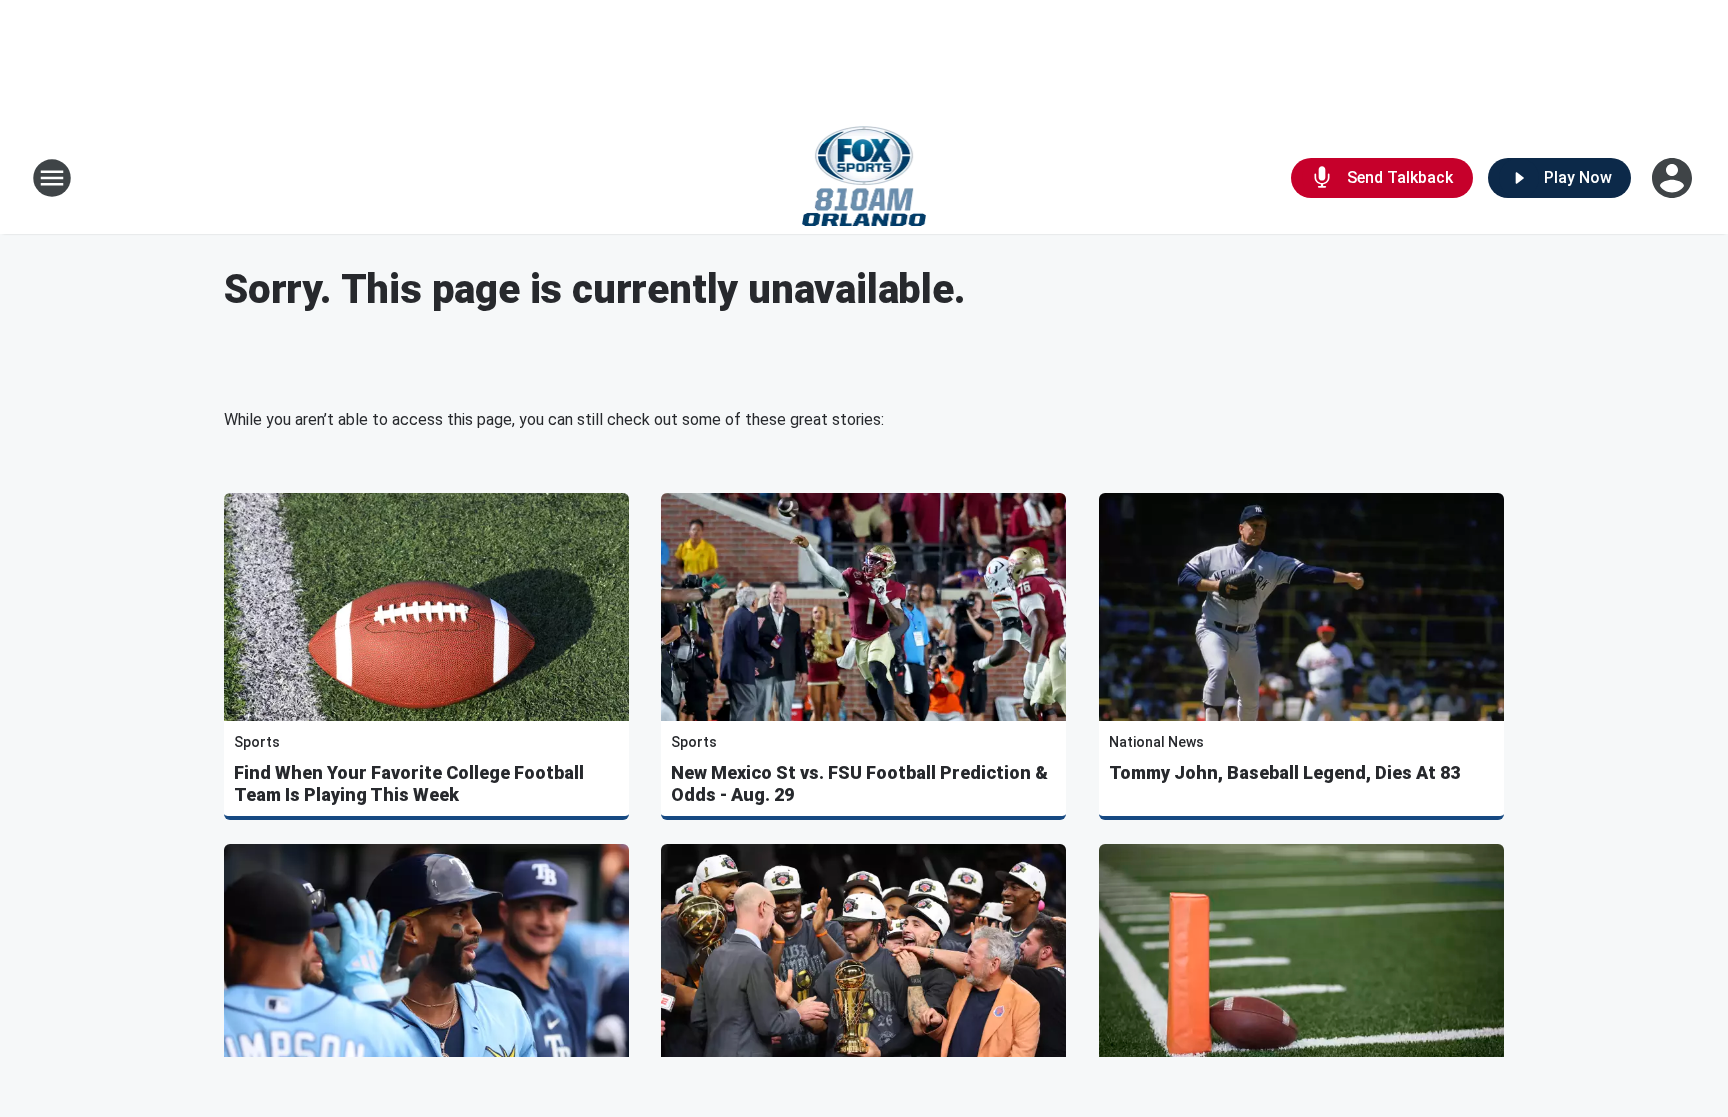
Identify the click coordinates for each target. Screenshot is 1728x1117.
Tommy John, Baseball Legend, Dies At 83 (1284, 772)
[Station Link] (864, 178)
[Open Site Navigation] (52, 178)
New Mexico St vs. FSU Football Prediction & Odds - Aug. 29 (859, 783)
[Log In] (1674, 178)
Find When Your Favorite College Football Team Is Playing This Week (409, 783)
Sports (257, 742)
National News (1156, 742)
